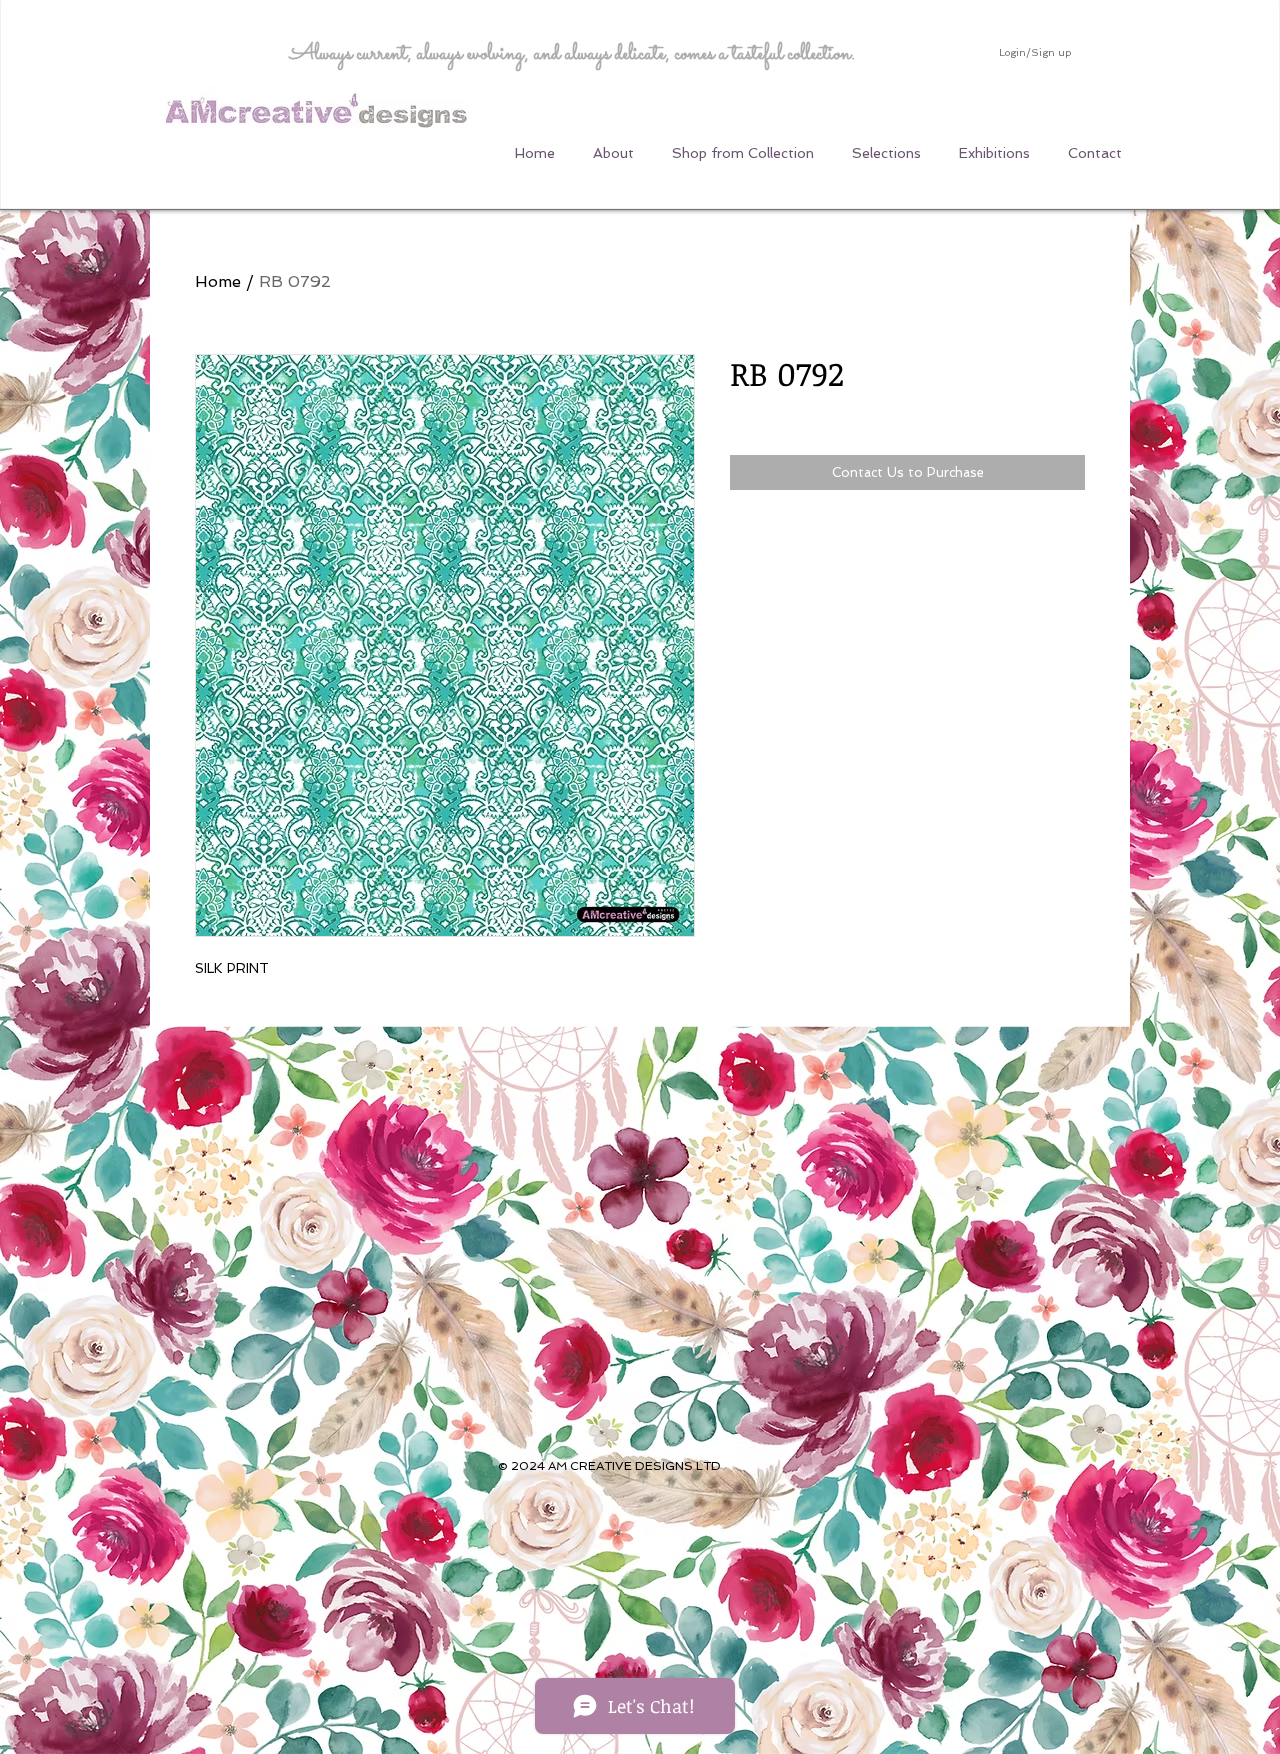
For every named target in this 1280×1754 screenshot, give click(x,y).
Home (218, 281)
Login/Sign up (1035, 52)
